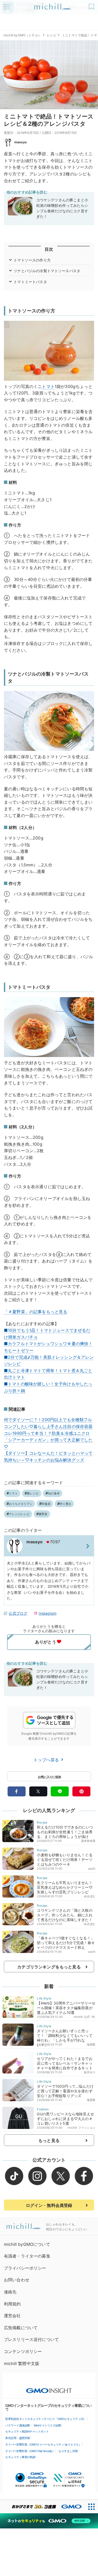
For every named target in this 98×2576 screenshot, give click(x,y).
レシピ (51, 35)
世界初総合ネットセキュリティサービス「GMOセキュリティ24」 (46, 2419)
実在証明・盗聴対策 (18, 2438)
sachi (92, 1869)
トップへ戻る (47, 1760)
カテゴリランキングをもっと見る (49, 1967)
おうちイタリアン (21, 1504)
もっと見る (49, 2140)
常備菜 (46, 1504)
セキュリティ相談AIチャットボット (27, 2431)
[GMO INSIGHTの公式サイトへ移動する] (49, 2388)
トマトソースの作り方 (32, 260)
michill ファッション (82, 2128)
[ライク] (92, 5)
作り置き (65, 1504)
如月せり (90, 2072)
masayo (21, 142)
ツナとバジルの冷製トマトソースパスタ (47, 271)
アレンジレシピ (19, 1514)
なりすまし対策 (68, 2451)
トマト (48, 386)
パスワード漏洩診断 (18, 2425)
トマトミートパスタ (30, 282)
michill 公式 (82, 2017)
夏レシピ (33, 1493)
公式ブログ (18, 1613)
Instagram (47, 1613)
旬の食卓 (54, 1493)
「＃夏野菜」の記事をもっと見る (36, 1312)
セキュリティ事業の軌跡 (20, 2457)
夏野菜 (43, 1514)
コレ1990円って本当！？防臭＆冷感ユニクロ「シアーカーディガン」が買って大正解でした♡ (48, 1440)
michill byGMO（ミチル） (22, 35)
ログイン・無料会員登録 (49, 2205)
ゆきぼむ (90, 1896)
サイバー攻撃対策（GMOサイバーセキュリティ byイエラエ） (43, 2444)
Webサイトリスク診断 (47, 2425)
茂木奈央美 (88, 1841)
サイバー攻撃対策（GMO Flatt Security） (30, 2451)
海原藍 (91, 2044)
